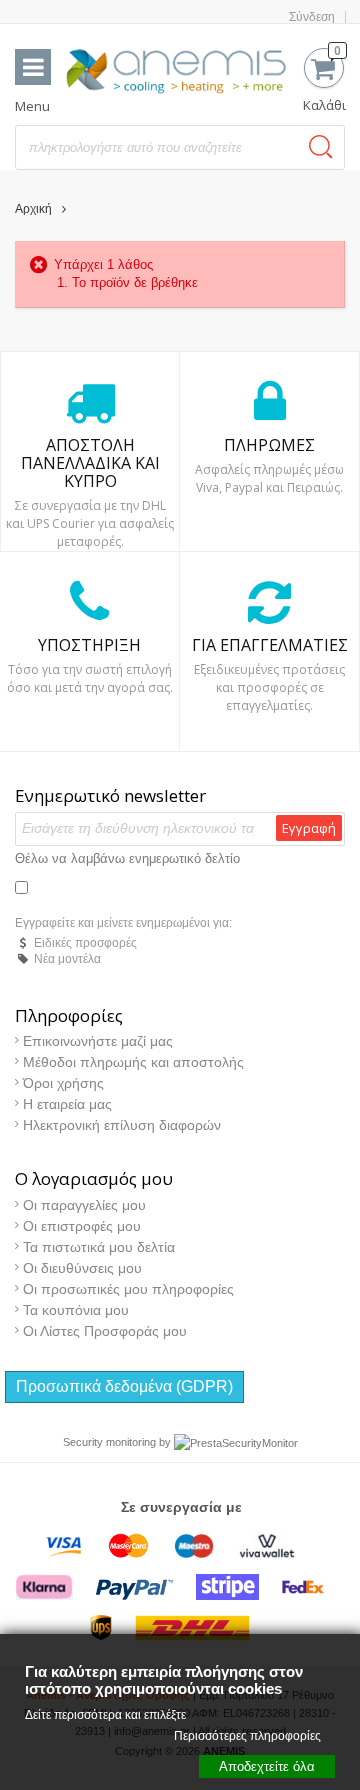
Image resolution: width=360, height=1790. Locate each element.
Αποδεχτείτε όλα (267, 1766)
